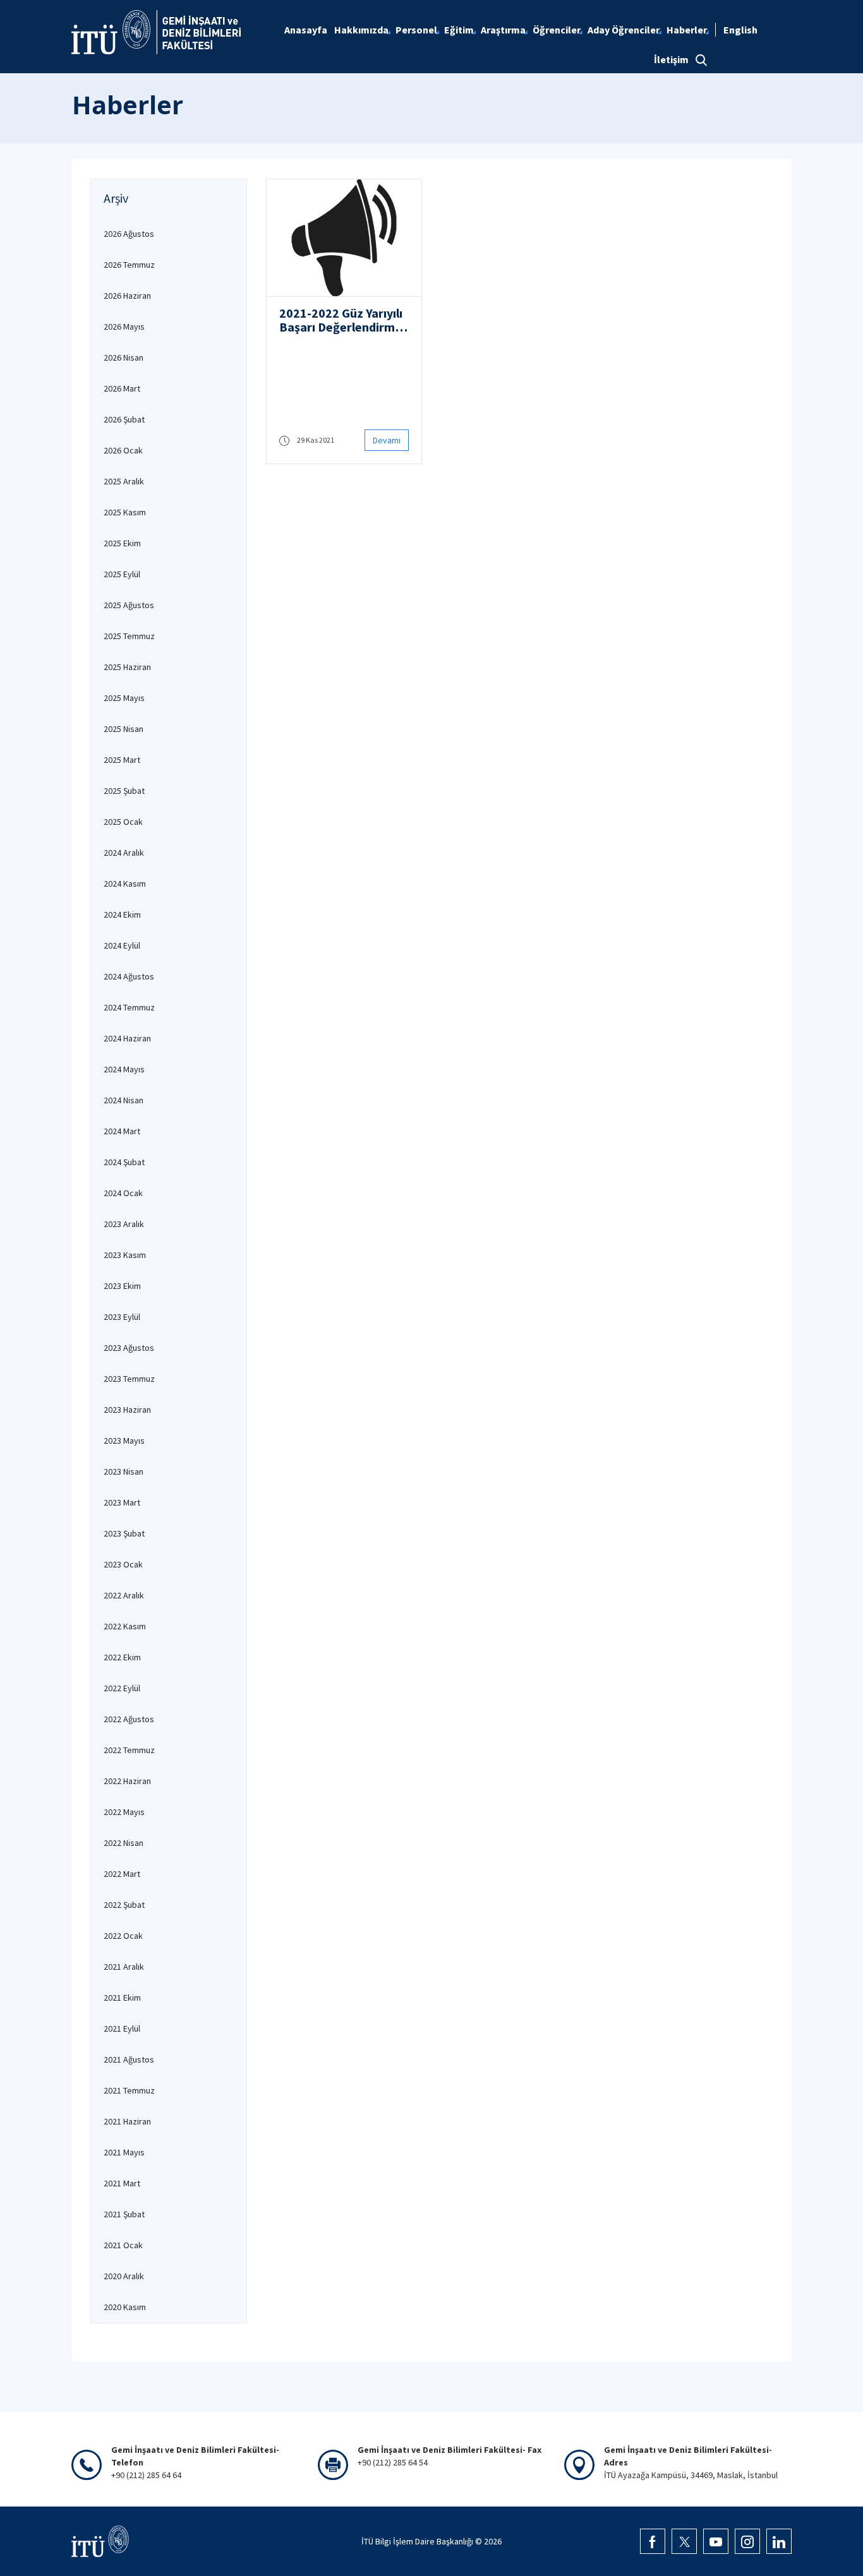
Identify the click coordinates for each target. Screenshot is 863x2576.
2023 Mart (122, 1502)
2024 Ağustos (129, 976)
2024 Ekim (122, 914)
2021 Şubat (124, 2214)
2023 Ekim (122, 1286)
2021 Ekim (122, 1998)
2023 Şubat (124, 1533)
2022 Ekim (122, 1657)
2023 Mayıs (124, 1441)
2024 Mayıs (124, 1069)
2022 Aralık (124, 1595)
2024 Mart (122, 1131)
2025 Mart (122, 760)
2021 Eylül (122, 2028)
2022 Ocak (123, 1936)
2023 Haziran (127, 1410)
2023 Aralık (124, 1224)
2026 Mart (122, 388)
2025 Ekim (122, 543)
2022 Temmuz (129, 1750)
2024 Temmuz (129, 1007)
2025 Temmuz (129, 636)
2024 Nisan (124, 1100)
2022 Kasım (125, 1626)
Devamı (387, 440)
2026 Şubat (124, 419)
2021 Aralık (124, 1967)
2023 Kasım (125, 1255)
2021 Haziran (127, 2121)
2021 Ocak (123, 2245)
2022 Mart (122, 1874)
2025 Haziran (127, 667)
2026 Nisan (124, 357)
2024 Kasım (125, 884)
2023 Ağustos (129, 1348)
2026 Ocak (123, 450)
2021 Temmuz (129, 2090)
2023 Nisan (124, 1471)
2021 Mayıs (124, 2152)
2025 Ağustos (129, 605)
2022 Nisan (124, 1843)
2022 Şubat (124, 1905)
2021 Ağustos (129, 2059)
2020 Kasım (125, 2307)
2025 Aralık (124, 481)
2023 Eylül (122, 1317)
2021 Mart (122, 2183)
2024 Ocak (123, 1193)
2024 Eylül (122, 945)
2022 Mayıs (124, 1812)
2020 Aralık (124, 2276)
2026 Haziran (127, 296)
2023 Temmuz (129, 1379)
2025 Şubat (124, 791)
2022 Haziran (127, 1781)
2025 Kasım (125, 512)
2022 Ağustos (129, 1719)
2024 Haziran (127, 1038)
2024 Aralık (124, 853)
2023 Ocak (123, 1564)
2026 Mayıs (124, 326)
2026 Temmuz (129, 265)
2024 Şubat (124, 1162)
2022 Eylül (122, 1688)
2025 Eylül (122, 574)
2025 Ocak (123, 822)
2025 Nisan (124, 729)
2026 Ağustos (129, 234)
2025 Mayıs (124, 698)
